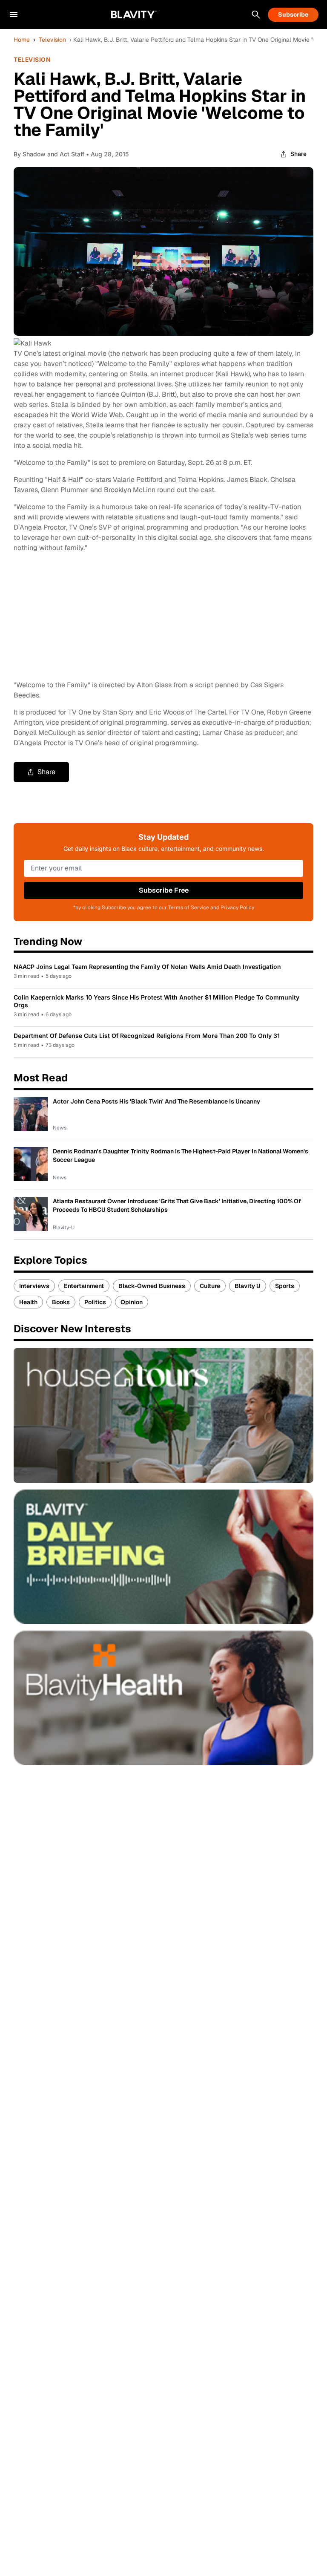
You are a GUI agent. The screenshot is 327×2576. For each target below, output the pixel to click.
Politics (95, 1302)
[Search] (256, 14)
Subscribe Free (164, 890)
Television (52, 40)
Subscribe (293, 14)
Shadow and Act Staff (53, 154)
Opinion (132, 1302)
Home (22, 40)
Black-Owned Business (152, 1286)
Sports (285, 1286)
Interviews (34, 1286)
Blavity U (248, 1286)
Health (28, 1302)
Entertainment (84, 1286)
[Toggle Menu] (14, 14)
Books (61, 1302)
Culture (210, 1286)
